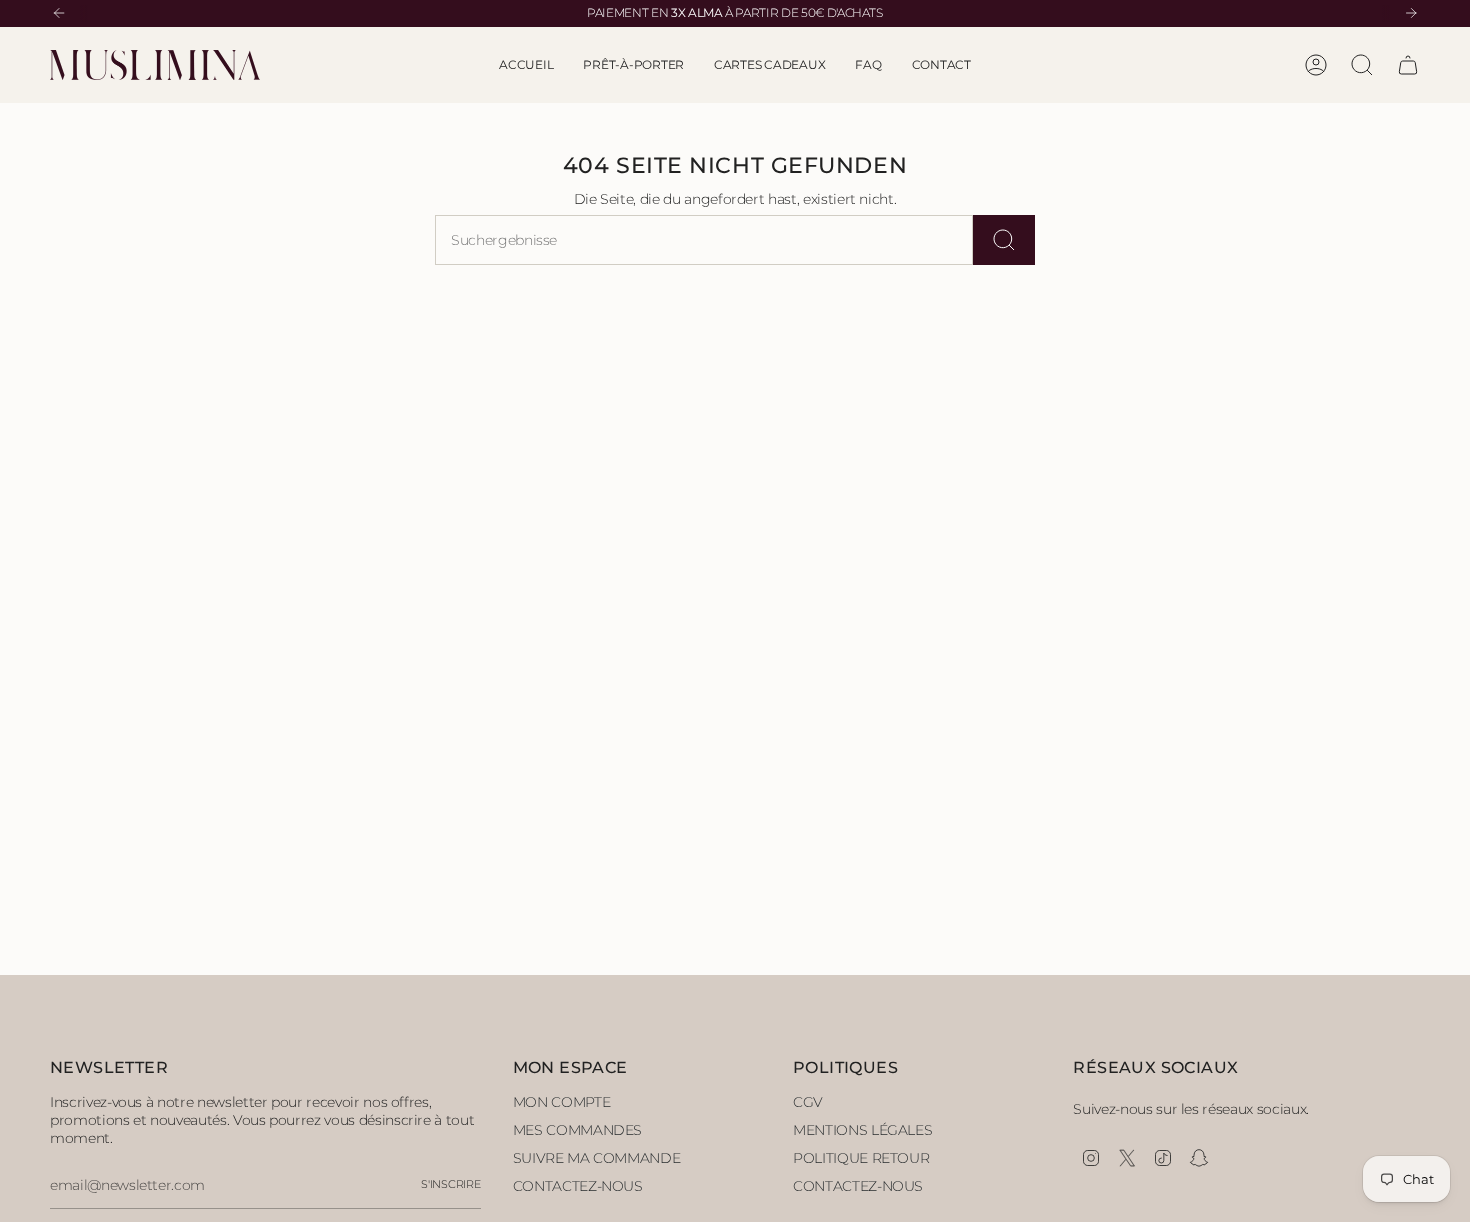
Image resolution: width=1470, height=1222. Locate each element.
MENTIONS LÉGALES (862, 1130)
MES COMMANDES (577, 1130)
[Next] (1411, 13)
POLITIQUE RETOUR (861, 1158)
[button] (633, 65)
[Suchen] (1004, 240)
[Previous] (59, 13)
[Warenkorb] (1408, 65)
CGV (808, 1102)
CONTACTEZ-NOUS (578, 1186)
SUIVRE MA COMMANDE (597, 1158)
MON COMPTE (562, 1102)
